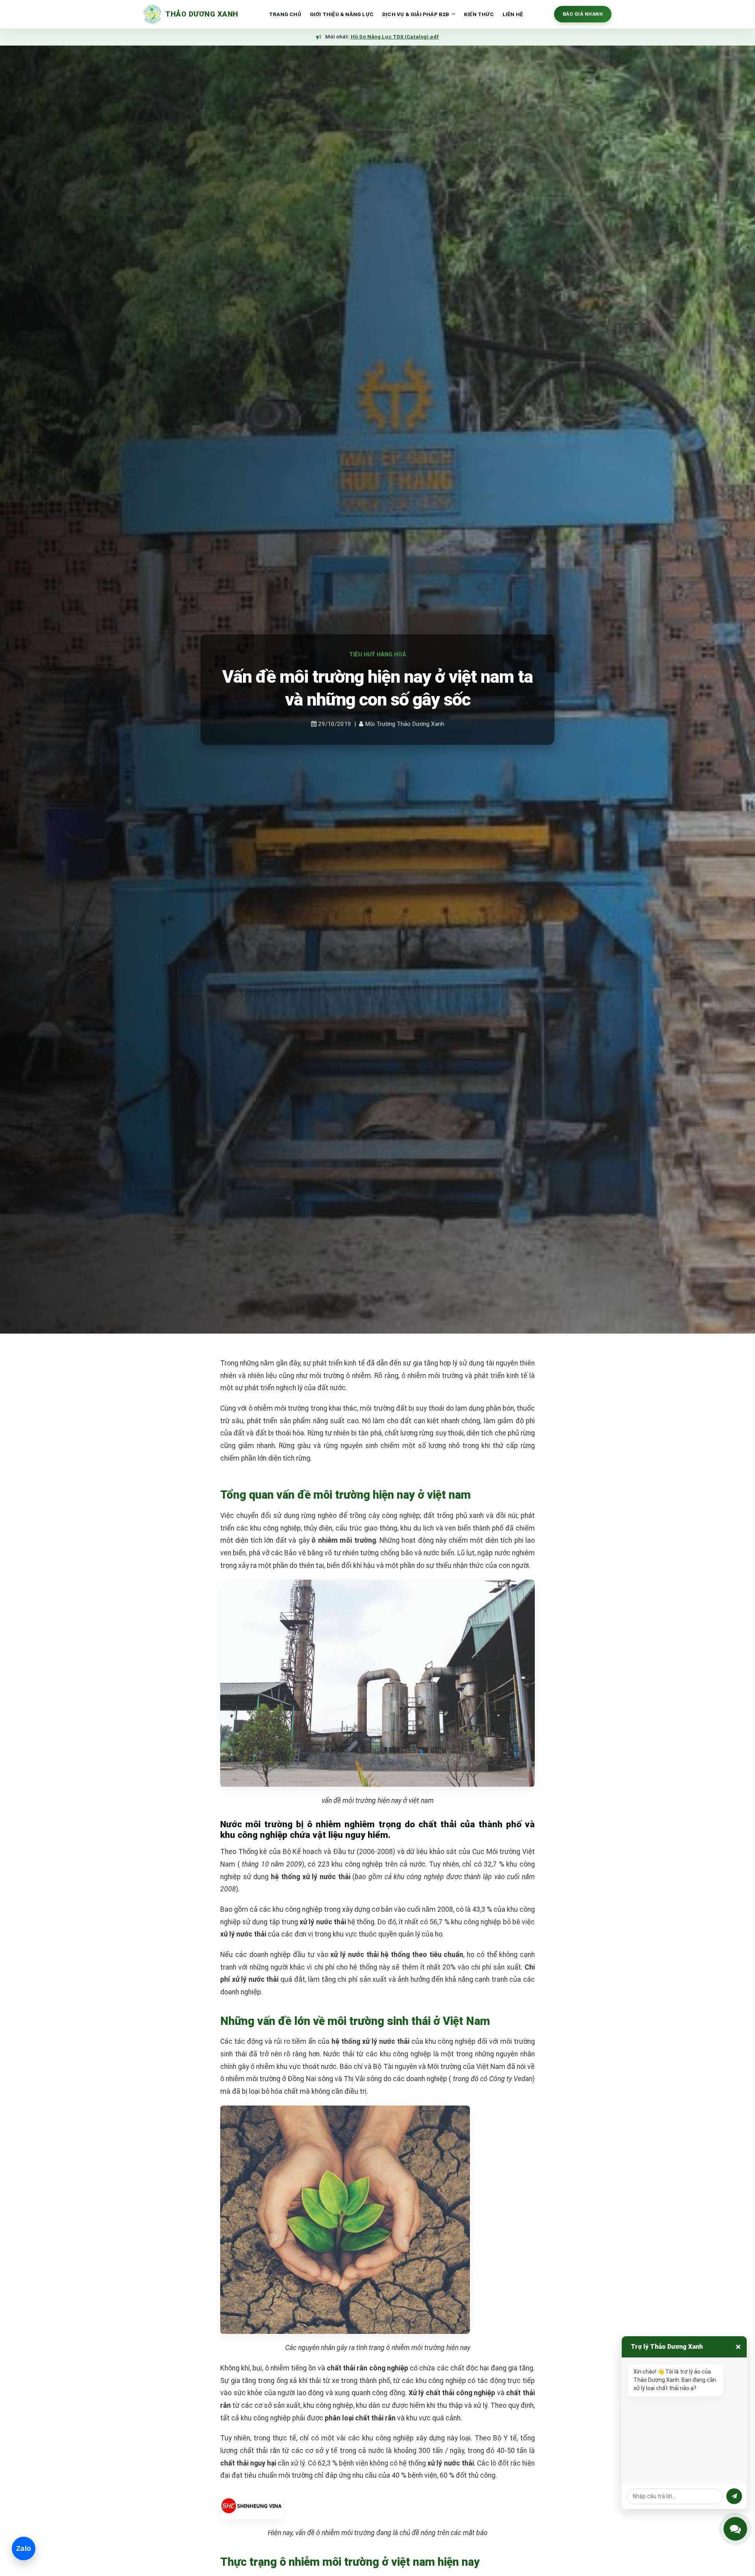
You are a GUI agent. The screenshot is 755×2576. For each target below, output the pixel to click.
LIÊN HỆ (513, 14)
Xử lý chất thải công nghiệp (452, 2393)
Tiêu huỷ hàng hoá (378, 655)
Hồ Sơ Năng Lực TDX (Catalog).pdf (395, 37)
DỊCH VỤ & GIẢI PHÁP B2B (416, 14)
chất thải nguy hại (248, 2463)
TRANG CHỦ (285, 14)
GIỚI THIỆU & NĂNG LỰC (342, 14)
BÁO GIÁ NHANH (583, 14)
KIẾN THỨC (479, 14)
